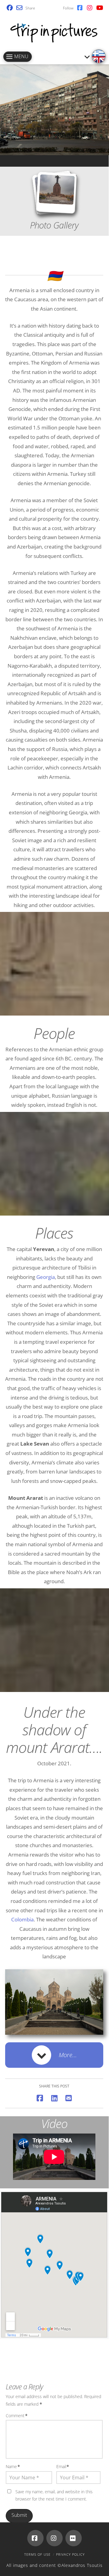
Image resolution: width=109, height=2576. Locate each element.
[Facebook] (35, 2538)
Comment (17, 2416)
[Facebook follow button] (80, 8)
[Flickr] (74, 2538)
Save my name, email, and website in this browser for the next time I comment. (54, 2495)
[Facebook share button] (10, 8)
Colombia (22, 1919)
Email (63, 2466)
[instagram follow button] (90, 8)
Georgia (46, 1277)
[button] (54, 2055)
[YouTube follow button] (99, 8)
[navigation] (18, 57)
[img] (99, 56)
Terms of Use (37, 2554)
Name (13, 2466)
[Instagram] (54, 2538)
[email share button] (19, 8)
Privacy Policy (70, 2554)
